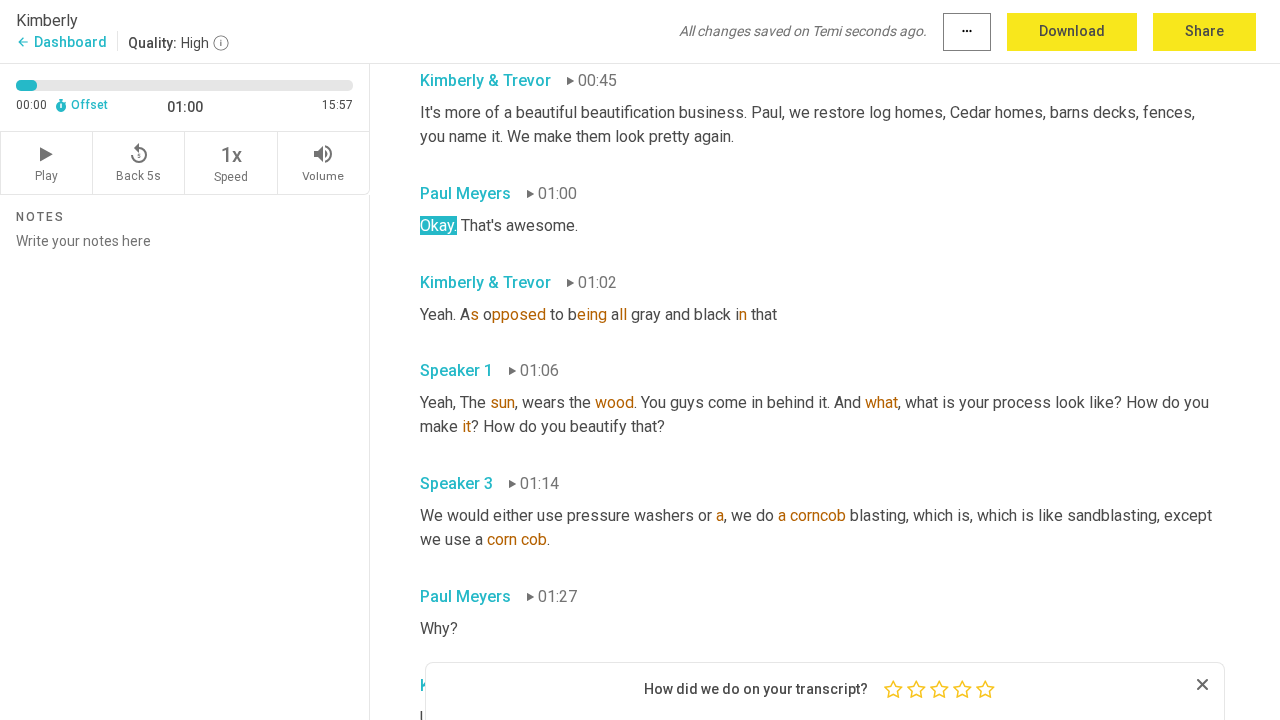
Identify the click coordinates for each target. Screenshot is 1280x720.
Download (1072, 31)
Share (1204, 31)
